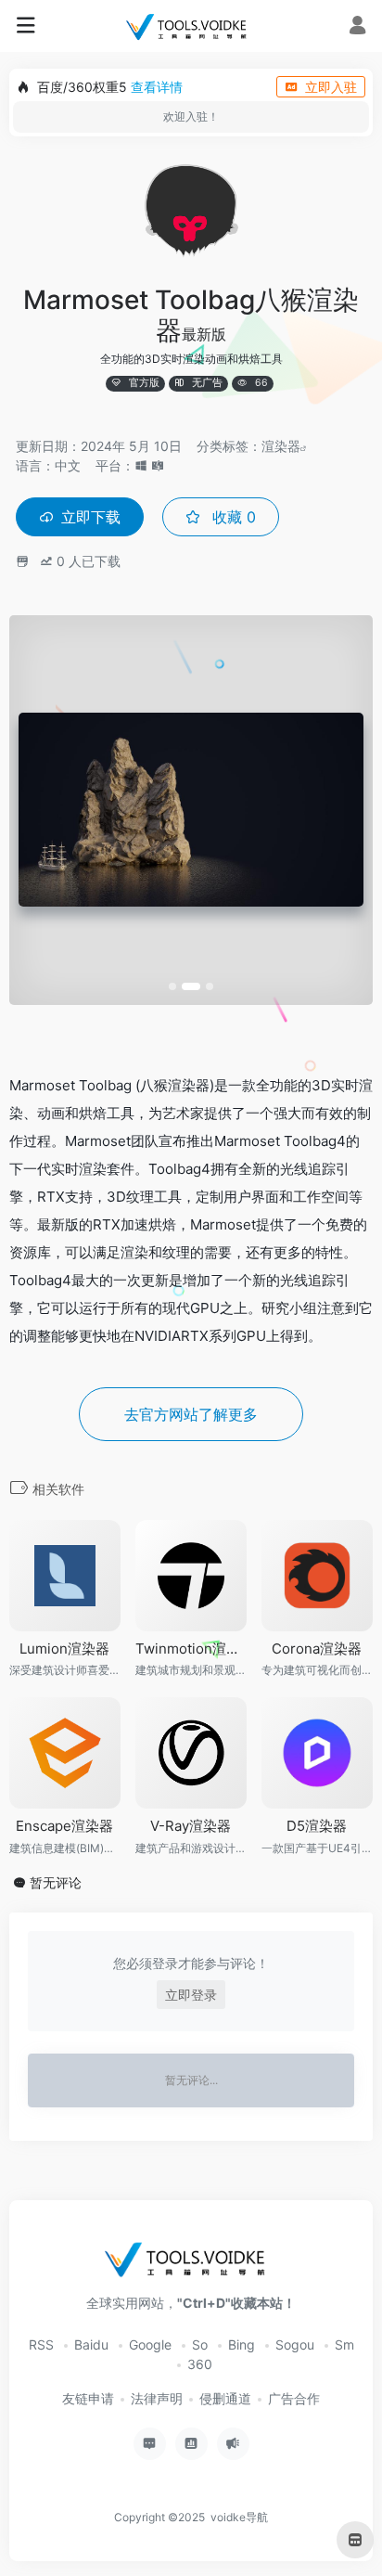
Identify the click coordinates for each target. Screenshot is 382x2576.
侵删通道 (225, 2398)
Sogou (295, 2344)
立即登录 (191, 1995)
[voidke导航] (191, 26)
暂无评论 (56, 1882)
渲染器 (281, 446)
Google (150, 2344)
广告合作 (294, 2398)
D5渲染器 (317, 1826)
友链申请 (88, 2398)
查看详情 (157, 87)
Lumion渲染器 (64, 1649)
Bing (242, 2344)
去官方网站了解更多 (191, 1414)
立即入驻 (331, 87)
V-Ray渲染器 (191, 1826)
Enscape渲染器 (64, 1826)
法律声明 (157, 2398)
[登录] (357, 27)
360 (200, 2364)
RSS (41, 2344)
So (200, 2344)
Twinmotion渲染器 (191, 1649)
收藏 (232, 517)
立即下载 (91, 517)
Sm (344, 2344)
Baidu (91, 2344)
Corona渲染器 (317, 1649)
